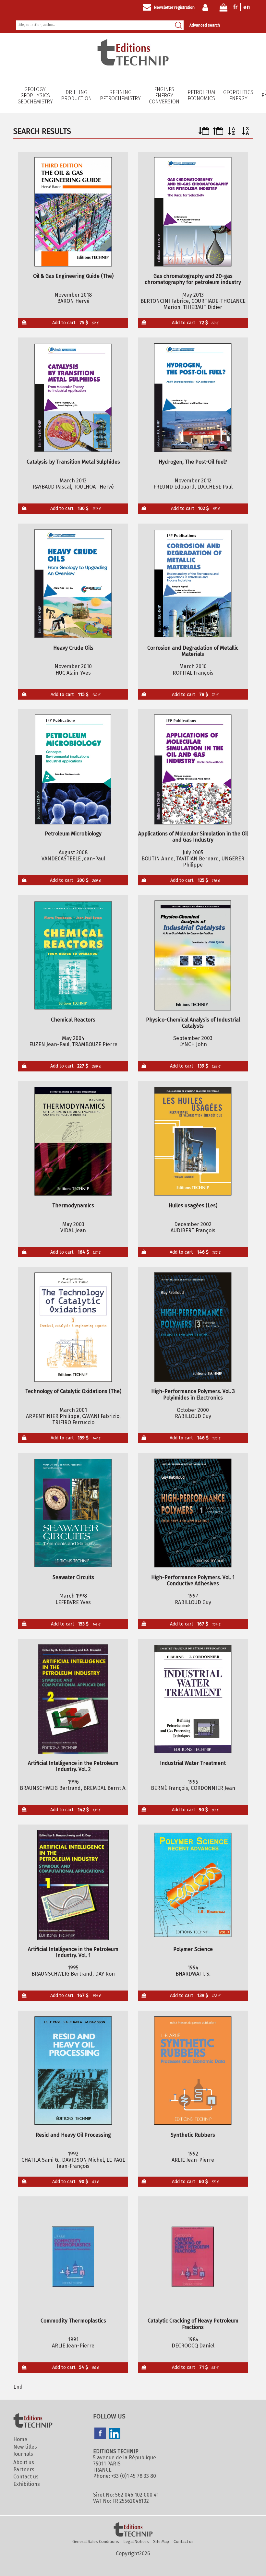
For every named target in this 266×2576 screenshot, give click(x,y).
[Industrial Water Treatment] (193, 1699)
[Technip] (133, 64)
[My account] (207, 7)
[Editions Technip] (133, 2530)
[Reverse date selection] (218, 133)
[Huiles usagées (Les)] (193, 1141)
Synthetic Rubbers (193, 2135)
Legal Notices (136, 2541)
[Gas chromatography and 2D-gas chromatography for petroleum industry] (193, 212)
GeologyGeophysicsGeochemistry (35, 95)
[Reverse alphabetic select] (246, 133)
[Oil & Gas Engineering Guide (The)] (73, 212)
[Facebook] (100, 2434)
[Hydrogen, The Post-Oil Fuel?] (193, 398)
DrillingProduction (76, 95)
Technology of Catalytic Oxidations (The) (73, 1391)
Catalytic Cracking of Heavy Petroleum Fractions (193, 2324)
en (247, 7)
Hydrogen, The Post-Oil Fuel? (193, 462)
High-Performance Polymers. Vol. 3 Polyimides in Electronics (193, 1394)
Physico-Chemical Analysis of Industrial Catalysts (193, 1023)
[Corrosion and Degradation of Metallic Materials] (193, 584)
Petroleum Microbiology (73, 834)
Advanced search (205, 25)
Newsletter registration (174, 7)
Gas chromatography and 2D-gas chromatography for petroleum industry (193, 279)
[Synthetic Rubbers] (193, 2071)
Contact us (26, 2477)
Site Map (161, 2541)
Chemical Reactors (73, 1020)
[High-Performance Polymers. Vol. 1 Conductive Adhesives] (193, 1513)
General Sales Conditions (96, 2541)
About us (24, 2462)
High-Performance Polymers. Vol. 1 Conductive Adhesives (193, 1580)
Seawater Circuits (73, 1577)
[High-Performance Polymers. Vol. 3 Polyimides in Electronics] (193, 1327)
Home (20, 2439)
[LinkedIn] (115, 2434)
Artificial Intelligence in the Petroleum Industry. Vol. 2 (73, 1766)
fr (235, 7)
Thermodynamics (73, 1205)
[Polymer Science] (193, 1885)
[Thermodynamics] (73, 1141)
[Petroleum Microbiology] (73, 769)
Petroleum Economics (201, 95)
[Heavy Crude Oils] (73, 584)
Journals (23, 2454)
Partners (24, 2470)
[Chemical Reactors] (73, 955)
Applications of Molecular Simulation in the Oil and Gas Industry (193, 837)
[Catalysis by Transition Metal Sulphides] (73, 398)
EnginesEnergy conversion (164, 95)
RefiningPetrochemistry (120, 95)
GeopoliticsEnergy (238, 95)
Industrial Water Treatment (193, 1763)
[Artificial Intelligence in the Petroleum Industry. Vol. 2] (73, 1699)
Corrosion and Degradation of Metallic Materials (193, 651)
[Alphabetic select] (232, 133)
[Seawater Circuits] (73, 1513)
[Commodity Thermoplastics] (73, 2257)
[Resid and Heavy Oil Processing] (73, 2071)
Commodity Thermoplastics (73, 2321)
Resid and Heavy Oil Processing (73, 2135)
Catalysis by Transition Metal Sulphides (73, 462)
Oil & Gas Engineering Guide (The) (73, 276)
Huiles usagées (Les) (193, 1205)
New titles (25, 2447)
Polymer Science (193, 1949)
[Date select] (204, 133)
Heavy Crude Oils (73, 648)
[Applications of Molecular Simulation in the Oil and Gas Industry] (193, 769)
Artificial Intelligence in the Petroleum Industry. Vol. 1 (73, 1952)
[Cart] (224, 9)
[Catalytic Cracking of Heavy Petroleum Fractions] (193, 2257)
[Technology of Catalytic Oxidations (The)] (73, 1327)
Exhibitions (27, 2484)
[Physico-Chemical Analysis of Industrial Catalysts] (193, 955)
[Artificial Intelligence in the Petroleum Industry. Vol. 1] (73, 1885)
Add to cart (75, 323)
